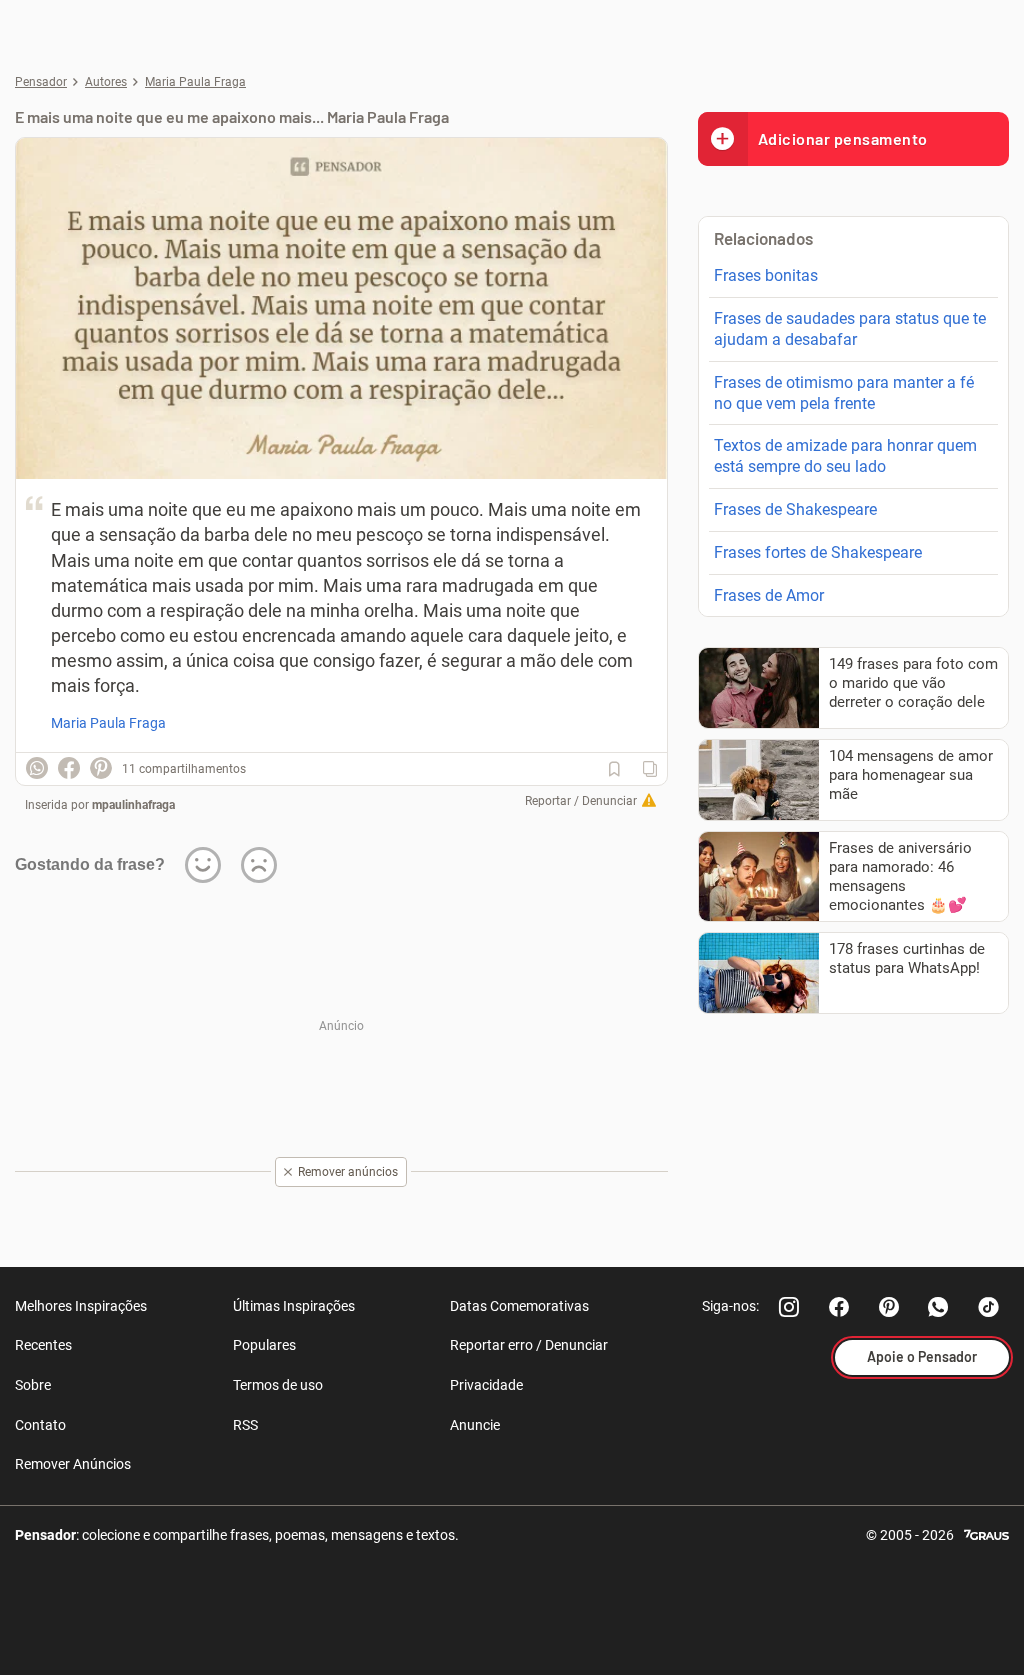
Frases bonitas (766, 275)
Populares (264, 1345)
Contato (40, 1425)
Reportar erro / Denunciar (529, 1345)
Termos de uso (278, 1385)
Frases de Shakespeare (795, 509)
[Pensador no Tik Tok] (989, 1307)
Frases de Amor (769, 595)
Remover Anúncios (73, 1464)
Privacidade (486, 1385)
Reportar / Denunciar (581, 801)
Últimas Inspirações (294, 1306)
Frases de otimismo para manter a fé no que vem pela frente (844, 393)
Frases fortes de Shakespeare (818, 552)
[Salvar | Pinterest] (101, 768)
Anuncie (475, 1425)
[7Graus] (986, 1533)
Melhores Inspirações (81, 1306)
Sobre (33, 1385)
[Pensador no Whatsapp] (939, 1307)
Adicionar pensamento (843, 138)
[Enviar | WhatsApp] (37, 768)
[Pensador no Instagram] (789, 1307)
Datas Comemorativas (519, 1306)
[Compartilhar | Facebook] (69, 768)
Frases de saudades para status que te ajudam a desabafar (850, 329)
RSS (245, 1425)
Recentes (43, 1345)
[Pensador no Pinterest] (889, 1307)
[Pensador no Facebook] (839, 1307)
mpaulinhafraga (133, 805)
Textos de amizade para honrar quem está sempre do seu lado (845, 456)
